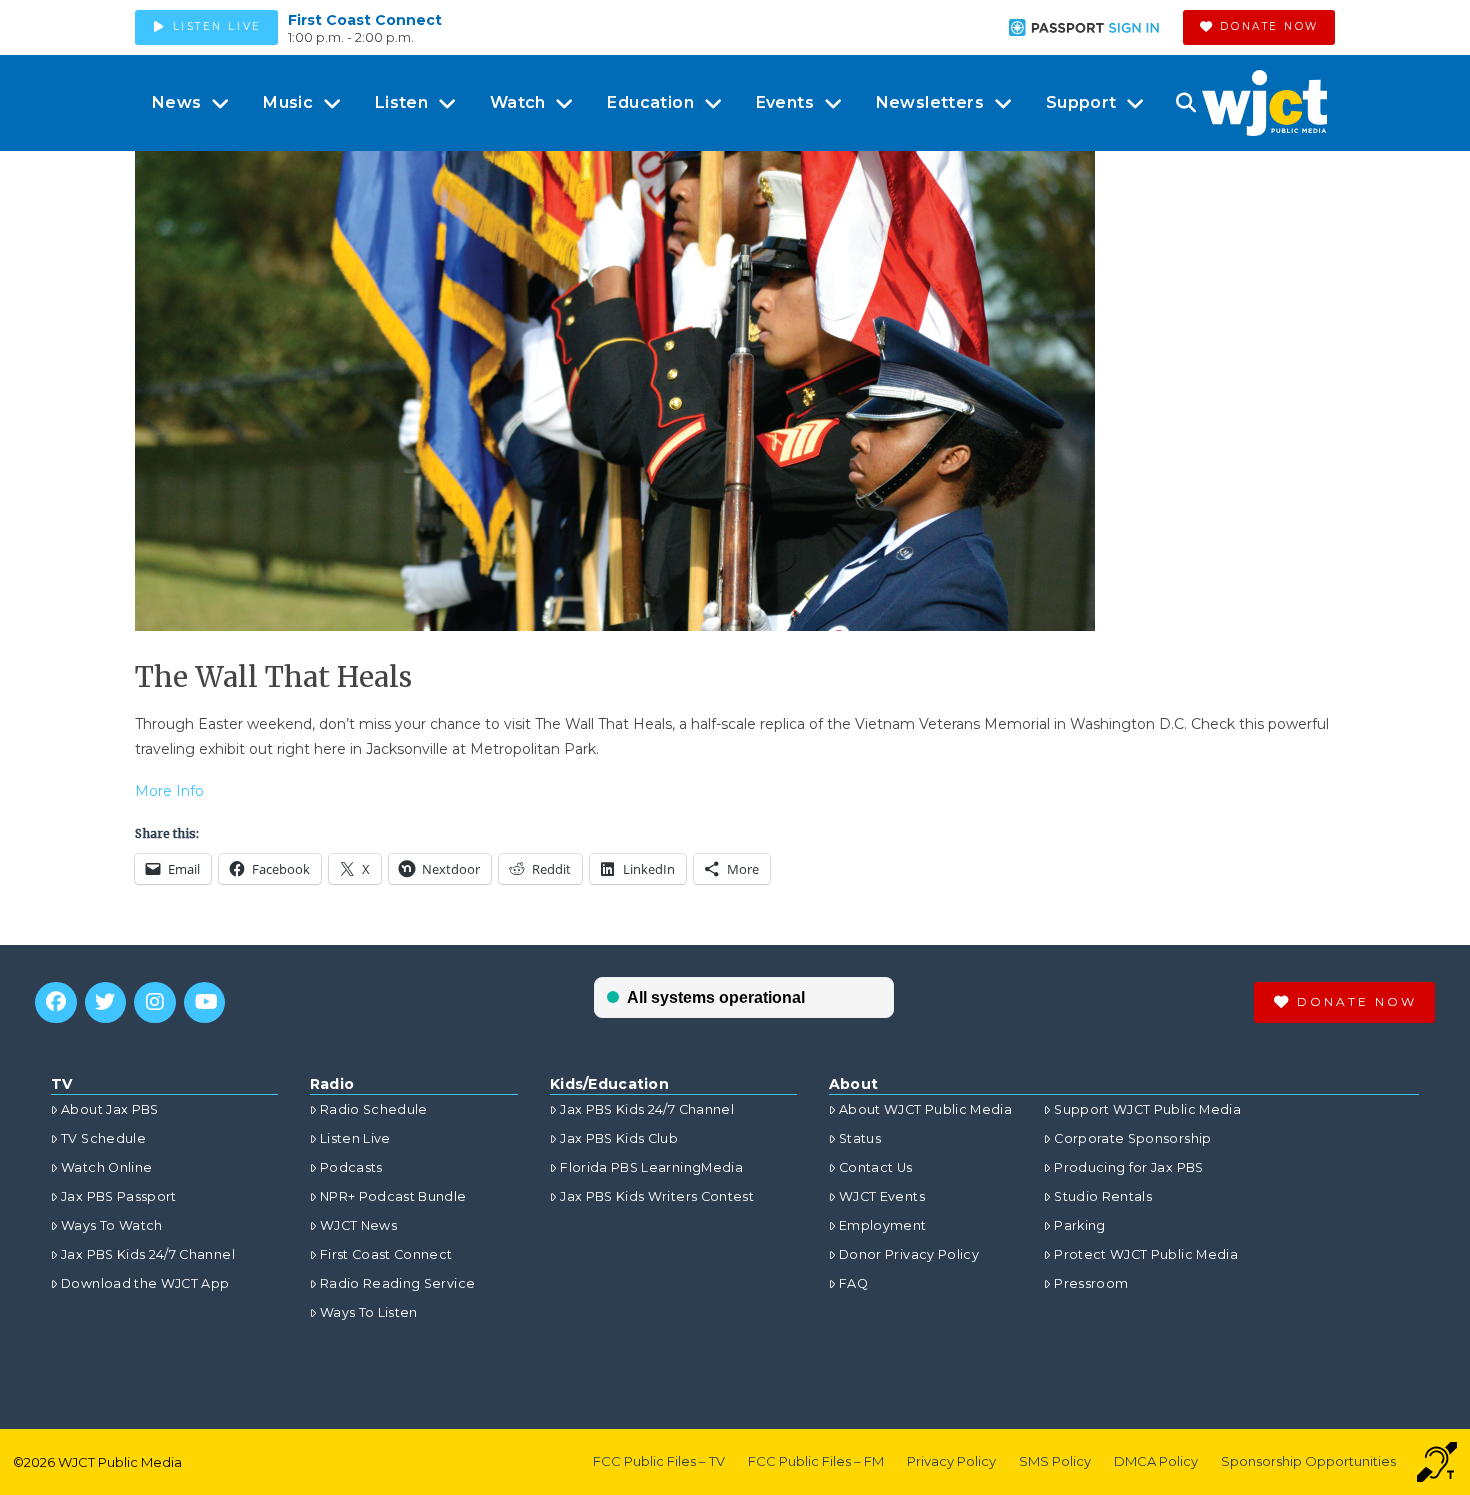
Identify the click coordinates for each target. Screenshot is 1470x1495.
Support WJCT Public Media (1147, 1109)
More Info (169, 791)
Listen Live (355, 1138)
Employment (883, 1225)
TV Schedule (103, 1138)
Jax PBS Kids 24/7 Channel (148, 1254)
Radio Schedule (374, 1109)
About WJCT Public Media (925, 1109)
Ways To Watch (112, 1225)
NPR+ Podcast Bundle (393, 1196)
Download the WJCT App (145, 1283)
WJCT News (358, 1225)
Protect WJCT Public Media (1146, 1254)
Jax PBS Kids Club (619, 1138)
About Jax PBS (110, 1109)
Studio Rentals (1103, 1196)
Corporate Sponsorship (1132, 1138)
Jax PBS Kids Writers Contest (657, 1196)
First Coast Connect (365, 20)
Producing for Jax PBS (1128, 1167)
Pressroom (1091, 1283)
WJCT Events (882, 1196)
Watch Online (106, 1167)
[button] (1185, 103)
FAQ (853, 1283)
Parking (1079, 1225)
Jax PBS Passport (119, 1196)
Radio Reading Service (397, 1283)
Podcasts (351, 1167)
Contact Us (876, 1167)
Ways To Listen (369, 1312)
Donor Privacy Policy (909, 1254)
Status (860, 1138)
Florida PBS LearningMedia (651, 1167)
